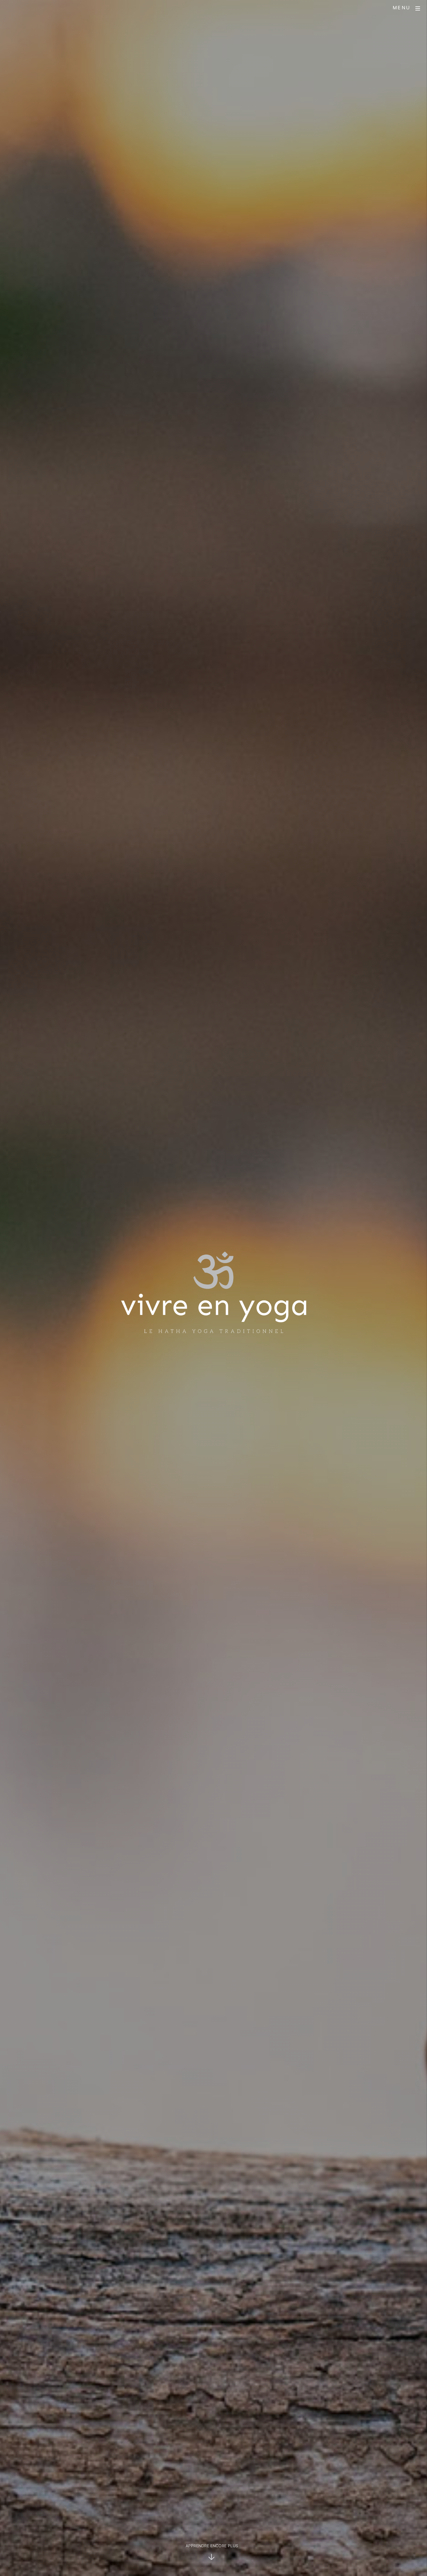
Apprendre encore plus (212, 2546)
